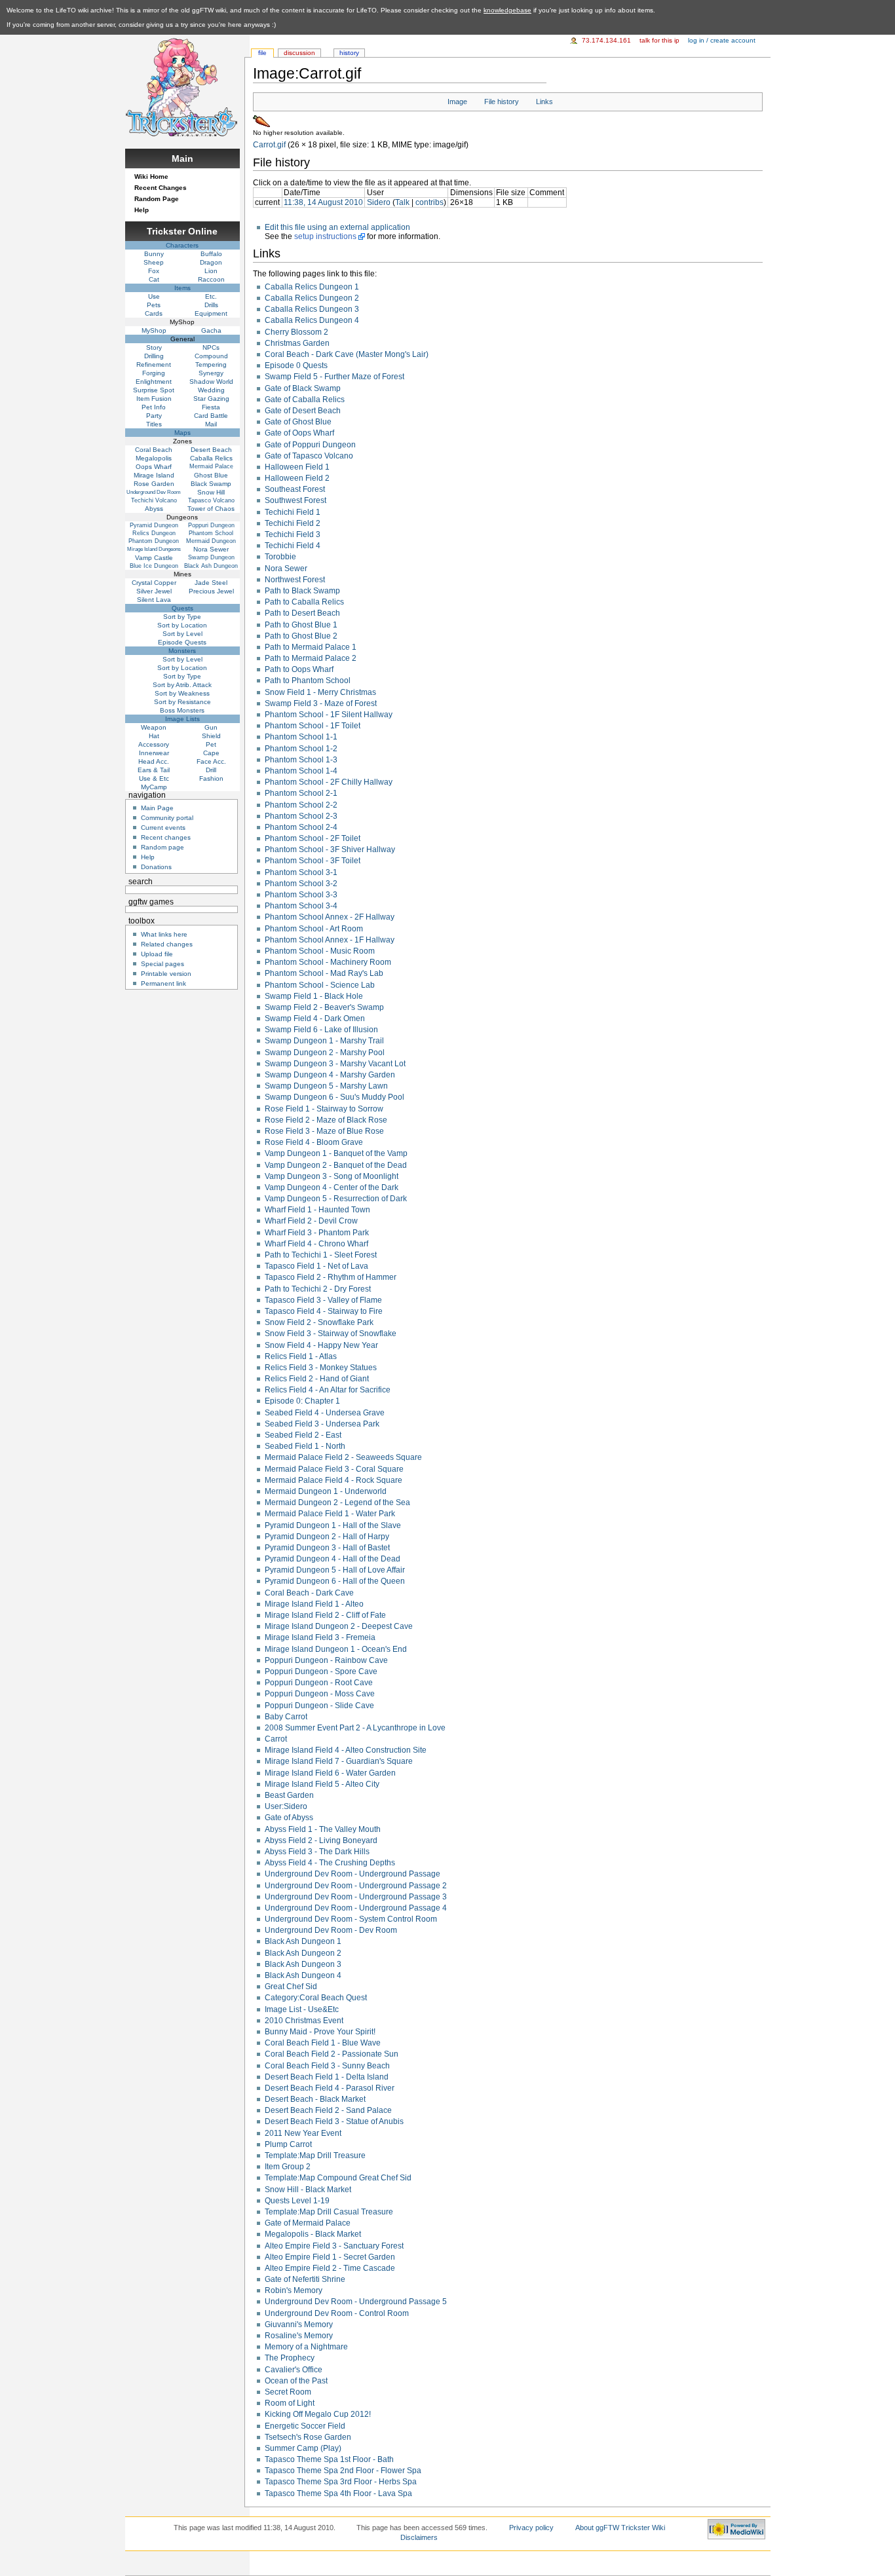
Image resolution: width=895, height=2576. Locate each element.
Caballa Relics (211, 458)
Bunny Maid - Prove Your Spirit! (320, 2032)
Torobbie (280, 557)
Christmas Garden (297, 343)
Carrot (276, 1739)
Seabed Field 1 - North (305, 1446)
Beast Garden (289, 1795)
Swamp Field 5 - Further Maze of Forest (334, 377)
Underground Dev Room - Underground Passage (352, 1874)
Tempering (211, 364)
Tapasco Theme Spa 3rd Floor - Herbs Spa (341, 2482)
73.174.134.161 (606, 40)
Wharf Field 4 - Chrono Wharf (316, 1244)
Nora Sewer (286, 569)
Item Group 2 (288, 2167)
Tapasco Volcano (211, 500)
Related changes (167, 944)
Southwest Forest (295, 500)
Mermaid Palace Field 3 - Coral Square (334, 1469)
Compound (211, 356)
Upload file (157, 954)
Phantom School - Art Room (314, 929)
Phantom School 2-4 (301, 827)
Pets (154, 305)
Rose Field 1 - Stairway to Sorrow (324, 1109)
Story (154, 347)
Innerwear (154, 753)
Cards (154, 313)
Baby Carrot (286, 1717)
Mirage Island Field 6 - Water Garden (330, 1773)
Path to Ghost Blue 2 (301, 636)
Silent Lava (154, 600)
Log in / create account (722, 40)
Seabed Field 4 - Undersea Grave (325, 1413)
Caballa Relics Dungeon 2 (312, 298)
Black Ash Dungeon (211, 566)
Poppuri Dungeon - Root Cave (319, 1683)
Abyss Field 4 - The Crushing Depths (330, 1863)
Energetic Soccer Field (305, 2426)
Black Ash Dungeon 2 (303, 1953)
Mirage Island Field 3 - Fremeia (320, 1637)
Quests (182, 608)
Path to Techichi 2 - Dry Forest (318, 1289)
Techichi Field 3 (293, 534)
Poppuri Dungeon (211, 525)
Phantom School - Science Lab (320, 985)
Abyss (154, 509)
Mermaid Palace (211, 466)
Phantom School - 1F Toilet (313, 726)
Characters (182, 245)
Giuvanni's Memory (299, 2324)
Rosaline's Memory (299, 2336)
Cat (154, 279)
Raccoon (211, 279)
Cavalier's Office (294, 2370)
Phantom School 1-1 (301, 737)
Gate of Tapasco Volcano (309, 456)
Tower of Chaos (211, 509)
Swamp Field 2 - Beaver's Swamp (324, 1007)
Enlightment (154, 382)
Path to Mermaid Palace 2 (311, 658)
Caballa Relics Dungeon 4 (312, 320)
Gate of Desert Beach (303, 411)
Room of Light (290, 2403)
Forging (154, 373)
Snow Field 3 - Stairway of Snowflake (331, 1334)
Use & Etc (154, 778)
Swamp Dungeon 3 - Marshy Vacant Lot (335, 1064)
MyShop (154, 330)
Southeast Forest (295, 489)
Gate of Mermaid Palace (308, 2223)
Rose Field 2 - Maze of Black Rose (326, 1120)
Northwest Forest (295, 580)
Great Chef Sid (291, 1987)
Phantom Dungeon (154, 541)
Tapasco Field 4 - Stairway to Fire (324, 1311)
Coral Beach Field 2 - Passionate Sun (332, 2054)
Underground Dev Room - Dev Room (331, 1930)
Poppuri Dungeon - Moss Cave (320, 1694)
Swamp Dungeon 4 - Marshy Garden (330, 1075)
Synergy (211, 373)
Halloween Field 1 (297, 467)
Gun (211, 727)
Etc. (211, 296)
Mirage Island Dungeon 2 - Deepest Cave (339, 1626)
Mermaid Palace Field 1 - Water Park (330, 1514)
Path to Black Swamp (302, 591)
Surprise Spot (154, 390)
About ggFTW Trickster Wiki (620, 2528)
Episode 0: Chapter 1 (302, 1401)
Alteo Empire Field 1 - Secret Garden (330, 2257)
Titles (154, 424)
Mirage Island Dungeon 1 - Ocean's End (336, 1649)
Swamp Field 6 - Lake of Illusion (321, 1030)
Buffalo (211, 254)
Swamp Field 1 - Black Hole (314, 996)
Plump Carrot (288, 2144)
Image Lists (182, 719)
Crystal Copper (154, 583)
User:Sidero (286, 1806)
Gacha (211, 330)
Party (154, 416)
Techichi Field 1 (293, 512)
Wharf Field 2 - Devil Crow (311, 1221)
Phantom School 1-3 (301, 760)
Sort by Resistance (182, 702)
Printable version (166, 974)
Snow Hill (211, 492)
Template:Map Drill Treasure (315, 2156)
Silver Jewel (154, 591)
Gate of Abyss (289, 1818)
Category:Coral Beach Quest (316, 1998)
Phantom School (211, 533)
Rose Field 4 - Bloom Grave (314, 1142)
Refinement (154, 364)
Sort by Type (182, 617)
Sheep (154, 262)
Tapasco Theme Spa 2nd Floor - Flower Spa (343, 2471)
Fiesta (211, 407)
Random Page (157, 199)
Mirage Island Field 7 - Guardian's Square (339, 1761)
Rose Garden (154, 484)
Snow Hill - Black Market (308, 2190)
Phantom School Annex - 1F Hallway (330, 940)
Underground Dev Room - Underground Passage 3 (356, 1897)
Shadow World (211, 382)
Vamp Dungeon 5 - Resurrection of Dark (336, 1199)
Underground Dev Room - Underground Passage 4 (356, 1908)
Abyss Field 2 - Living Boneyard (321, 1840)
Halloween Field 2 (297, 478)
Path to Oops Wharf (299, 669)
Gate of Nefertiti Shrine (305, 2279)
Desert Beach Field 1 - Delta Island (327, 2077)
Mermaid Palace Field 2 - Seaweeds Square (343, 1457)
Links (544, 102)
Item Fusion (154, 399)
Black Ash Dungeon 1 (303, 1941)
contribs (429, 202)
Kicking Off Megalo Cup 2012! (318, 2414)
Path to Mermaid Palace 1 (311, 647)
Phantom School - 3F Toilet (313, 861)
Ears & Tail (154, 770)
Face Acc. (211, 761)
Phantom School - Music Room (320, 951)
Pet (211, 744)
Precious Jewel (211, 591)
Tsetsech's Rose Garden (308, 2437)
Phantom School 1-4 (301, 771)
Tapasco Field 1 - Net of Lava (316, 1266)
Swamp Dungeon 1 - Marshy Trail (324, 1041)
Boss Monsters (182, 710)
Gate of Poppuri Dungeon (310, 445)
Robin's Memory (294, 2290)
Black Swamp (211, 484)
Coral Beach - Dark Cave (309, 1593)
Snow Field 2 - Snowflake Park (319, 1322)
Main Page (157, 808)
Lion (211, 271)
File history (502, 102)
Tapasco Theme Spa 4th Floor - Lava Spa (338, 2493)
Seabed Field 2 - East (303, 1435)
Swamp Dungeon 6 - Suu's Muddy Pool (334, 1097)
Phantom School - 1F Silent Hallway (329, 715)
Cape (211, 753)
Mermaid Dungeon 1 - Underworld (326, 1491)
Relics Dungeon (154, 533)
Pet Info (154, 407)
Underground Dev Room (154, 492)
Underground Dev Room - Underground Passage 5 (356, 2302)
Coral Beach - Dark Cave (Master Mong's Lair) (347, 354)
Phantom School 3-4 (301, 906)
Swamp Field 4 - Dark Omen (315, 1018)
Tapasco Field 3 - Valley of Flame (323, 1300)
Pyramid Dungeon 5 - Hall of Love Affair (335, 1570)
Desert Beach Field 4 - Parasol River (330, 2088)
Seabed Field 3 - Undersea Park (322, 1424)
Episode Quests (182, 642)
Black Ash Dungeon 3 (303, 1964)
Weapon (154, 727)
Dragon (211, 262)
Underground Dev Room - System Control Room (351, 1919)
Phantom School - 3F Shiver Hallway (330, 849)
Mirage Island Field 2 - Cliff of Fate (325, 1615)
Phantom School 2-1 (301, 793)
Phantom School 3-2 (301, 884)
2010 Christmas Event (304, 2021)
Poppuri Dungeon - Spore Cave (321, 1671)
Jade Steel (211, 583)
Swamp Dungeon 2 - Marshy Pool (325, 1053)
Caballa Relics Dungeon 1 (312, 287)
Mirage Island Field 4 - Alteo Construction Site (346, 1750)
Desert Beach (211, 450)
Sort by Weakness (182, 693)
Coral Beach (154, 450)
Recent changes (166, 837)
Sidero (379, 202)
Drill (211, 770)
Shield (211, 736)
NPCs (211, 347)
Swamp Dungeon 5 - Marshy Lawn (326, 1086)
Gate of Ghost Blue (298, 422)
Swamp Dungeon (211, 557)
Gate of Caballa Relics (305, 400)
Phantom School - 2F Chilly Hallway (329, 782)
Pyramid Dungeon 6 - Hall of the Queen (335, 1581)
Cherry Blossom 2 (296, 332)
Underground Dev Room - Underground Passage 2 (356, 1886)
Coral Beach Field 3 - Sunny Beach (327, 2066)
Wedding (211, 390)
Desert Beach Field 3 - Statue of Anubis (334, 2121)
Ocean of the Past (296, 2381)
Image (457, 102)
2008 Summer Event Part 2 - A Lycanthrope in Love (355, 1728)
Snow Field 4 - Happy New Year (321, 1345)
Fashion (211, 778)
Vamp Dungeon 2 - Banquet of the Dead (336, 1165)
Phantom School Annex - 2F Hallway (330, 917)
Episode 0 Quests (296, 365)
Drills (211, 305)
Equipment (211, 313)
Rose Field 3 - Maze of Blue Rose (324, 1131)
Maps (182, 433)
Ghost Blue (211, 475)
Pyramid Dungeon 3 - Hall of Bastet (327, 1548)
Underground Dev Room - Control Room (337, 2313)
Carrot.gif (269, 145)
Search (141, 882)
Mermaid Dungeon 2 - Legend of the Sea (337, 1503)
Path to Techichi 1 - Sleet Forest (321, 1255)
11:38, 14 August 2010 (323, 202)
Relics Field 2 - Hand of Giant (317, 1379)
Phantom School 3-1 (301, 872)
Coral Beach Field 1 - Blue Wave (323, 2043)
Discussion (299, 53)
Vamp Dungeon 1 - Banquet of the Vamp (336, 1153)
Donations (156, 867)
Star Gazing (211, 399)
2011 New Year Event (303, 2133)
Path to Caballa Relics (304, 602)
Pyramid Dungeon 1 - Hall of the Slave (333, 1525)
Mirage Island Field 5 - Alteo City (322, 1784)
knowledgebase (507, 10)
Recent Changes (161, 188)
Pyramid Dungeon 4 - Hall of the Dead (333, 1559)
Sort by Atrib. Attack (182, 685)
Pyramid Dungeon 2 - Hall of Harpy (327, 1537)
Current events (163, 828)
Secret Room (288, 2392)
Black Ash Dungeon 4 (303, 1975)
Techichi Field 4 (293, 546)
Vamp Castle (154, 558)
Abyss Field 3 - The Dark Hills (317, 1852)
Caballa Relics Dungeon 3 (312, 309)
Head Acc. (154, 761)
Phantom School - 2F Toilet (313, 838)
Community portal (167, 818)
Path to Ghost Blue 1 (301, 625)
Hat (154, 736)
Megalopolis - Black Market (313, 2234)
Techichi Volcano (154, 500)
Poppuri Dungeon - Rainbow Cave (326, 1660)
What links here (164, 934)
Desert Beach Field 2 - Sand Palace (328, 2110)
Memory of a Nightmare (306, 2347)
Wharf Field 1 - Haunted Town (317, 1210)
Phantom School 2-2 (301, 805)
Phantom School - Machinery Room (328, 962)
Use (154, 296)
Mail (211, 424)
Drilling (154, 356)
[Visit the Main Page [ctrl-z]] (182, 85)
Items (182, 288)
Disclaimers (419, 2537)
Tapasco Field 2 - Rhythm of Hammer (331, 1277)
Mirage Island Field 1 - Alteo (314, 1604)
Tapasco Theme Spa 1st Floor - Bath (329, 2459)
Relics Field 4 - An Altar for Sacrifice (328, 1390)
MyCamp (154, 787)
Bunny (154, 254)
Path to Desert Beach (302, 613)
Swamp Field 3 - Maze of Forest (321, 703)
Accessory (154, 744)
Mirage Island (154, 475)
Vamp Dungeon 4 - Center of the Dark (332, 1187)
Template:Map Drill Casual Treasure (329, 2212)
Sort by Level (182, 634)
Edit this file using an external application (337, 227)
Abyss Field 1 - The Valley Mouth (323, 1829)
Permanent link (163, 983)
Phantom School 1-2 (301, 749)
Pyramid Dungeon (154, 525)
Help (142, 210)
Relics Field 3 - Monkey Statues (321, 1368)
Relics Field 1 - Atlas (301, 1356)
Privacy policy (531, 2528)
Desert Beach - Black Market (315, 2099)
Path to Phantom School (308, 681)
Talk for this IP (659, 40)
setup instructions (325, 236)
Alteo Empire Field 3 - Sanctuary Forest (334, 2246)
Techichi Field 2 (293, 523)
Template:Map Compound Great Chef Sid (338, 2178)
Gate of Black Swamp (303, 388)
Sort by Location (182, 625)
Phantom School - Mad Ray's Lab (324, 973)
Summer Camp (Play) (303, 2448)
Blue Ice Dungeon (154, 566)
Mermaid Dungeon (211, 541)
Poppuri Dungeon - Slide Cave (319, 1706)
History (349, 53)
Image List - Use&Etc (302, 2009)
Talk (402, 202)
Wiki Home (151, 177)
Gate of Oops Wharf (299, 433)
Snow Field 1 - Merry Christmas (320, 692)
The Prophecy (290, 2358)
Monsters (182, 651)
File (262, 53)
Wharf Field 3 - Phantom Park (317, 1233)
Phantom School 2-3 (301, 816)
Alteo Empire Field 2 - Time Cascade (330, 2268)
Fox (154, 271)
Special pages (162, 964)
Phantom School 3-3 (301, 895)
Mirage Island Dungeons (154, 549)
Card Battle (211, 416)
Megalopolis (154, 458)
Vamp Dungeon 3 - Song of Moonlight (332, 1176)
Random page (162, 847)
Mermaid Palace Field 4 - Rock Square (333, 1480)
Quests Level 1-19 (297, 2201)
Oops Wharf (154, 467)
